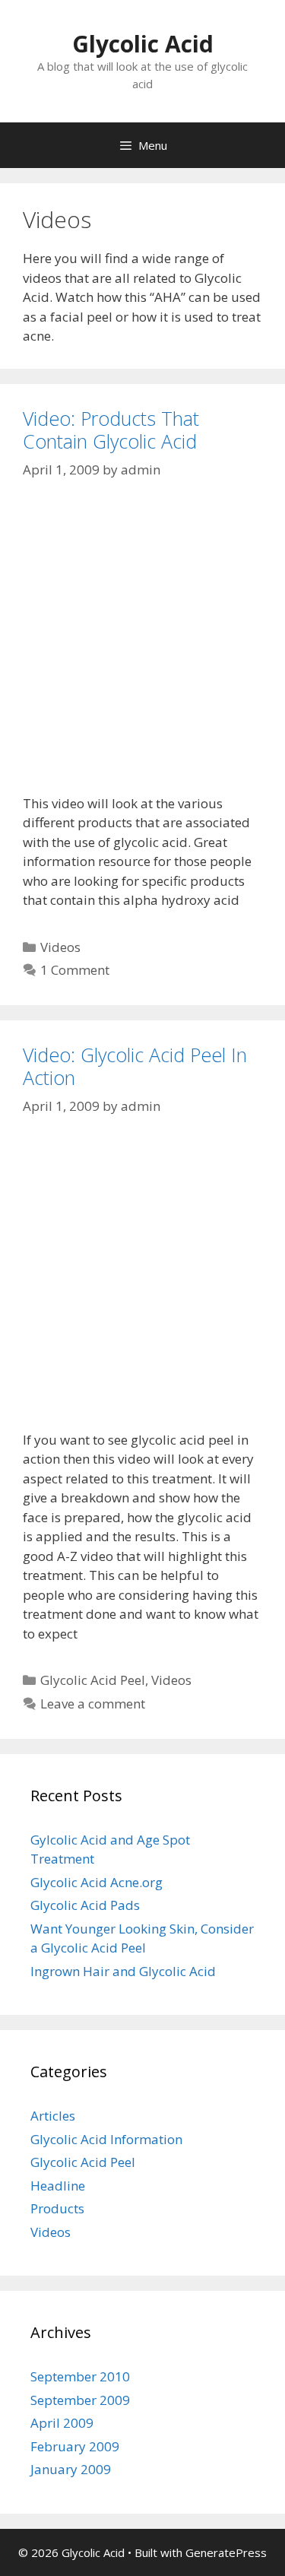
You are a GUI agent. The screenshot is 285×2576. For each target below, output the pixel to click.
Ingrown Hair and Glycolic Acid (123, 1971)
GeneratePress (226, 2552)
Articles (53, 2116)
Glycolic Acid (143, 44)
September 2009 (80, 2400)
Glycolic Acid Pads (85, 1905)
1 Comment (75, 970)
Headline (58, 2186)
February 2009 (75, 2446)
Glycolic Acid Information (106, 2139)
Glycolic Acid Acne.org (97, 1882)
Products (57, 2208)
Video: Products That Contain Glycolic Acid (111, 430)
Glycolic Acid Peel (93, 1680)
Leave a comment (93, 1704)
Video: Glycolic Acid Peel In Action (135, 1066)
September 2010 (80, 2376)
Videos (60, 947)
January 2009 (71, 2469)
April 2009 (62, 2423)
